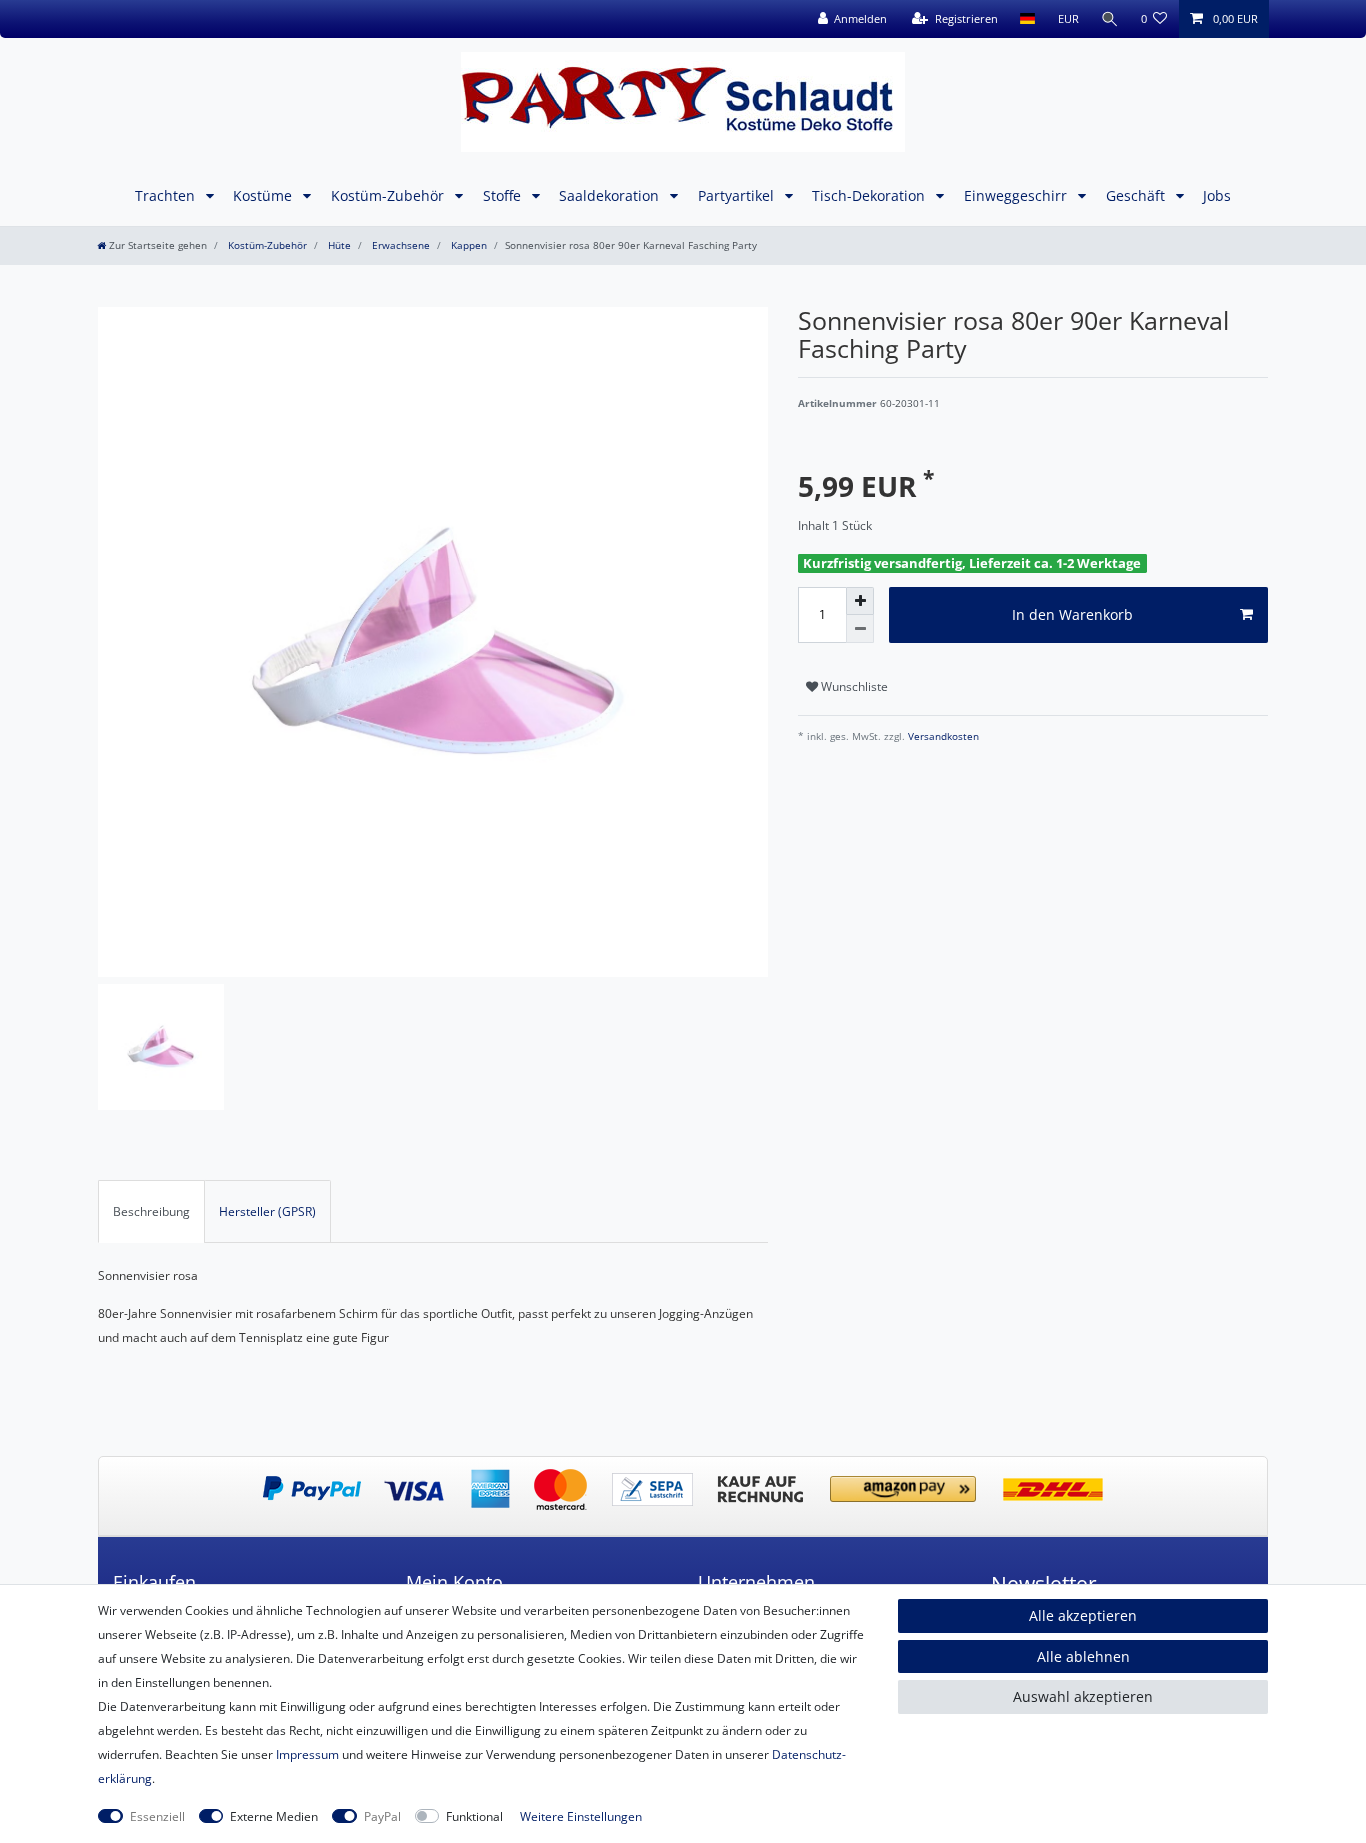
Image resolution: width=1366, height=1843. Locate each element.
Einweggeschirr (1017, 195)
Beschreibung (151, 1211)
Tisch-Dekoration (870, 195)
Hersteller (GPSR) (267, 1211)
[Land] (1027, 19)
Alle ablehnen (1083, 1656)
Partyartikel (738, 195)
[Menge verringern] (860, 629)
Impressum (307, 1754)
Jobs (1217, 195)
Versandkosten (942, 736)
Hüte (338, 245)
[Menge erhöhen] (860, 601)
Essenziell (157, 1816)
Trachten (167, 195)
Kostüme (264, 195)
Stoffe (504, 195)
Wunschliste (853, 686)
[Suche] (1110, 19)
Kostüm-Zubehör (389, 195)
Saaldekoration (611, 195)
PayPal (382, 1816)
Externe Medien (274, 1816)
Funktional (474, 1816)
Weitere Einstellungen (581, 1816)
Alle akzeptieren (1083, 1615)
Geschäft (1137, 195)
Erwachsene (399, 245)
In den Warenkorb (1072, 614)
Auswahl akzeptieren (1083, 1696)
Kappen (467, 245)
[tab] (151, 1211)
